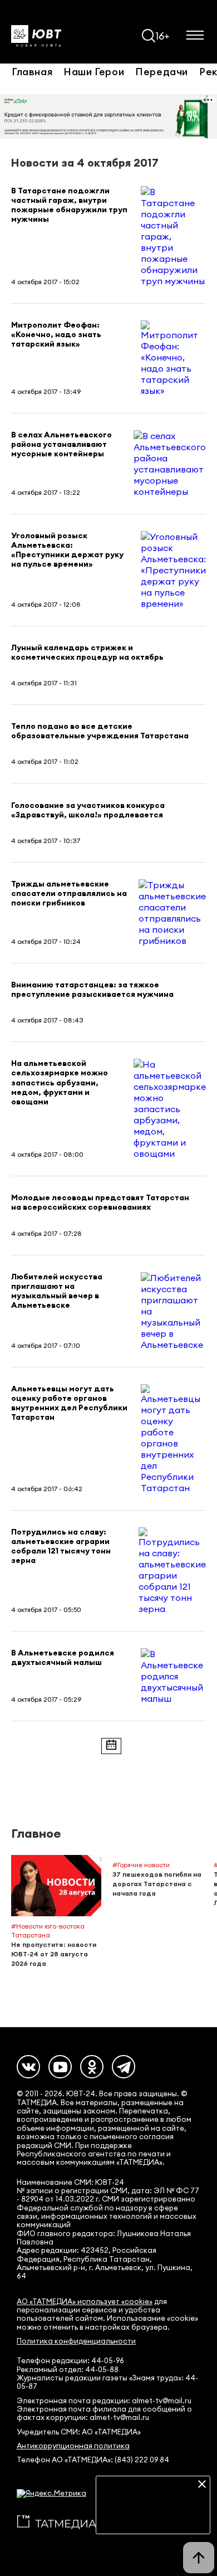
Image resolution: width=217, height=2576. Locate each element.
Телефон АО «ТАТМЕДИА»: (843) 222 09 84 (93, 2460)
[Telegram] (124, 2067)
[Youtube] (60, 2067)
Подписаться (153, 2517)
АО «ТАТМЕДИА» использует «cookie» (85, 2302)
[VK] (28, 2067)
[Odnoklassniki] (92, 2067)
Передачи (162, 71)
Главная (32, 71)
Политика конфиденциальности (76, 2341)
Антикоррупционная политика (73, 2446)
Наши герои (94, 71)
